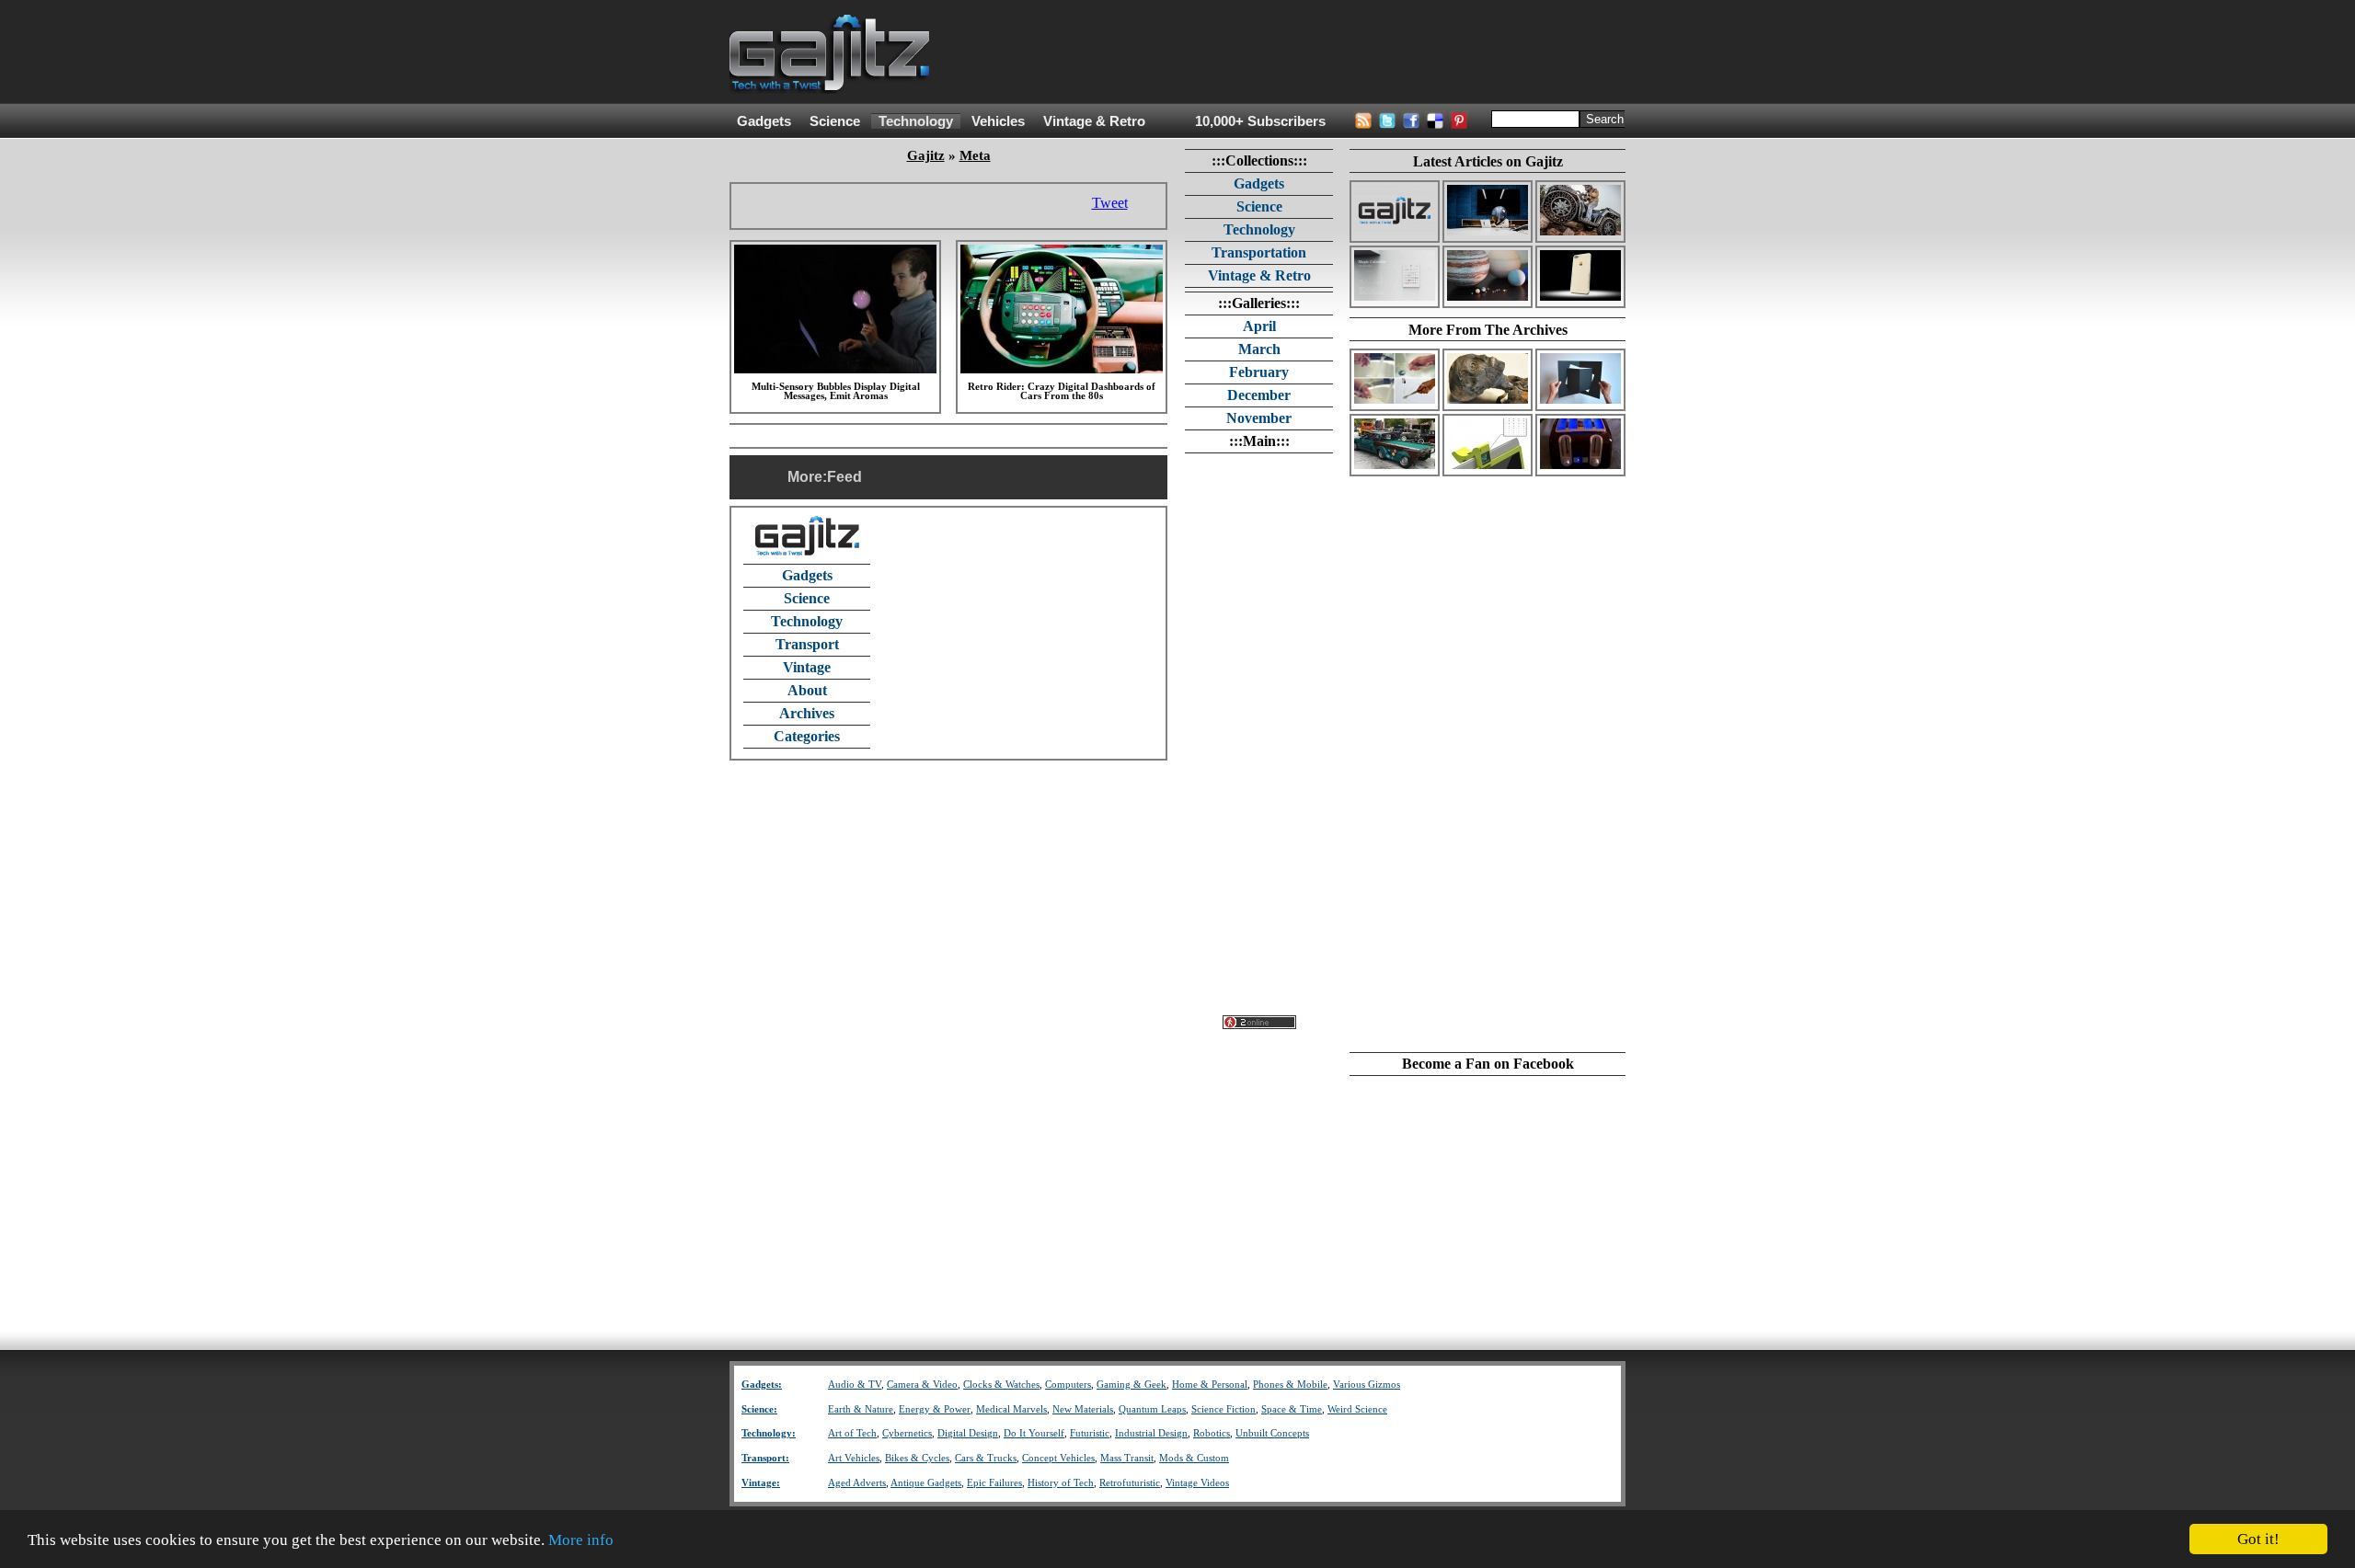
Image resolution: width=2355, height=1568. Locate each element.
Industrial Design (1151, 1433)
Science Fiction (1223, 1409)
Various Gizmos (1367, 1385)
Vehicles (998, 121)
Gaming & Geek (1132, 1385)
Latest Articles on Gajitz (1488, 161)
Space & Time (1292, 1409)
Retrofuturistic (1130, 1483)
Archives (807, 713)
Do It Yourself (1034, 1433)
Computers (1068, 1385)
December (1259, 395)
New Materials (1083, 1409)
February (1259, 372)
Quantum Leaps (1152, 1409)
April (1259, 326)
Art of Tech (852, 1433)
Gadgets (764, 121)
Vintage (807, 667)
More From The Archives (1488, 330)
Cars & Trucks (986, 1458)
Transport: (765, 1458)
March (1259, 349)
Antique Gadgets (926, 1483)
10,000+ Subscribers (1260, 121)
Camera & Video (922, 1385)
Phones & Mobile (1290, 1385)
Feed (844, 477)
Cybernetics (907, 1433)
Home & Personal (1210, 1385)
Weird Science (1357, 1409)
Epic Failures (994, 1483)
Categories (807, 736)
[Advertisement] (1291, 52)
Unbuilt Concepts (1272, 1433)
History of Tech (1061, 1483)
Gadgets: (762, 1385)
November (1259, 418)
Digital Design (968, 1433)
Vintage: (761, 1483)
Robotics (1212, 1433)
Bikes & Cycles (917, 1458)
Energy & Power (935, 1409)
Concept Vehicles (1058, 1458)
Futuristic (1090, 1433)
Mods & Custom (1194, 1458)
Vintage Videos (1197, 1483)
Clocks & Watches (1001, 1385)
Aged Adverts (857, 1483)
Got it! (2258, 1539)
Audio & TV (855, 1385)
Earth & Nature (861, 1409)
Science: (759, 1409)
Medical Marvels (1011, 1409)
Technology (916, 121)
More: (807, 477)
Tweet (1110, 203)
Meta (975, 155)
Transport (807, 644)
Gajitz (926, 155)
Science (835, 121)
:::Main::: (1259, 441)
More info (581, 1540)
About (807, 690)
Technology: (769, 1433)
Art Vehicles (854, 1458)
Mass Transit (1127, 1458)
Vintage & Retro (1094, 121)
